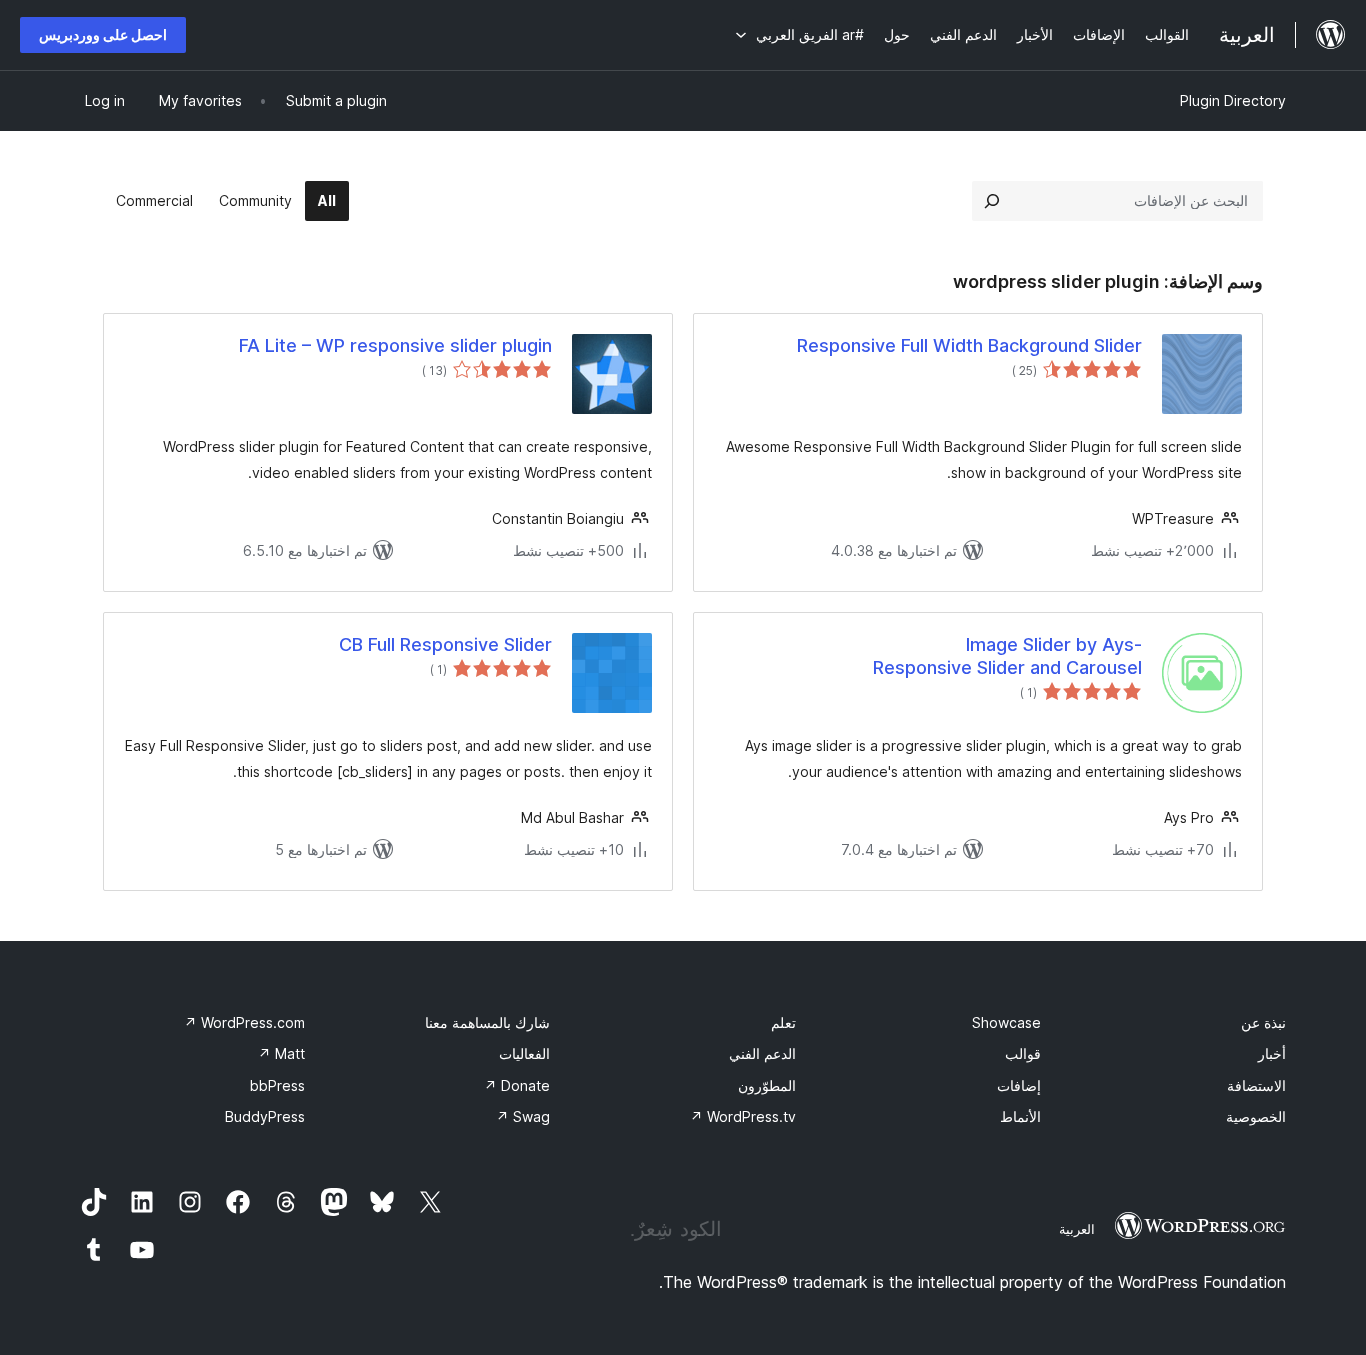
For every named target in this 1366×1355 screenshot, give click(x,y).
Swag (523, 1116)
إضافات (1019, 1085)
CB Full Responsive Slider (445, 644)
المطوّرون (767, 1085)
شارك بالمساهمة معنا (487, 1022)
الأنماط (1020, 1116)
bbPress (277, 1085)
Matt (281, 1053)
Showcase (1006, 1022)
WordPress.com (244, 1022)
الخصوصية (1256, 1116)
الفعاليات (524, 1053)
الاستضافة (1256, 1085)
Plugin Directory (1233, 100)
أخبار (1272, 1053)
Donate (517, 1085)
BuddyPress (265, 1116)
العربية (1077, 1229)
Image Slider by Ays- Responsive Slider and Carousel (1007, 656)
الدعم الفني (762, 1053)
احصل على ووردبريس (103, 34)
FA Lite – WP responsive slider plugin (395, 345)
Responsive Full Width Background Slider (969, 345)
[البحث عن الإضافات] (992, 201)
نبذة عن (1263, 1022)
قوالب (1023, 1053)
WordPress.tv (743, 1116)
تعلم (783, 1022)
